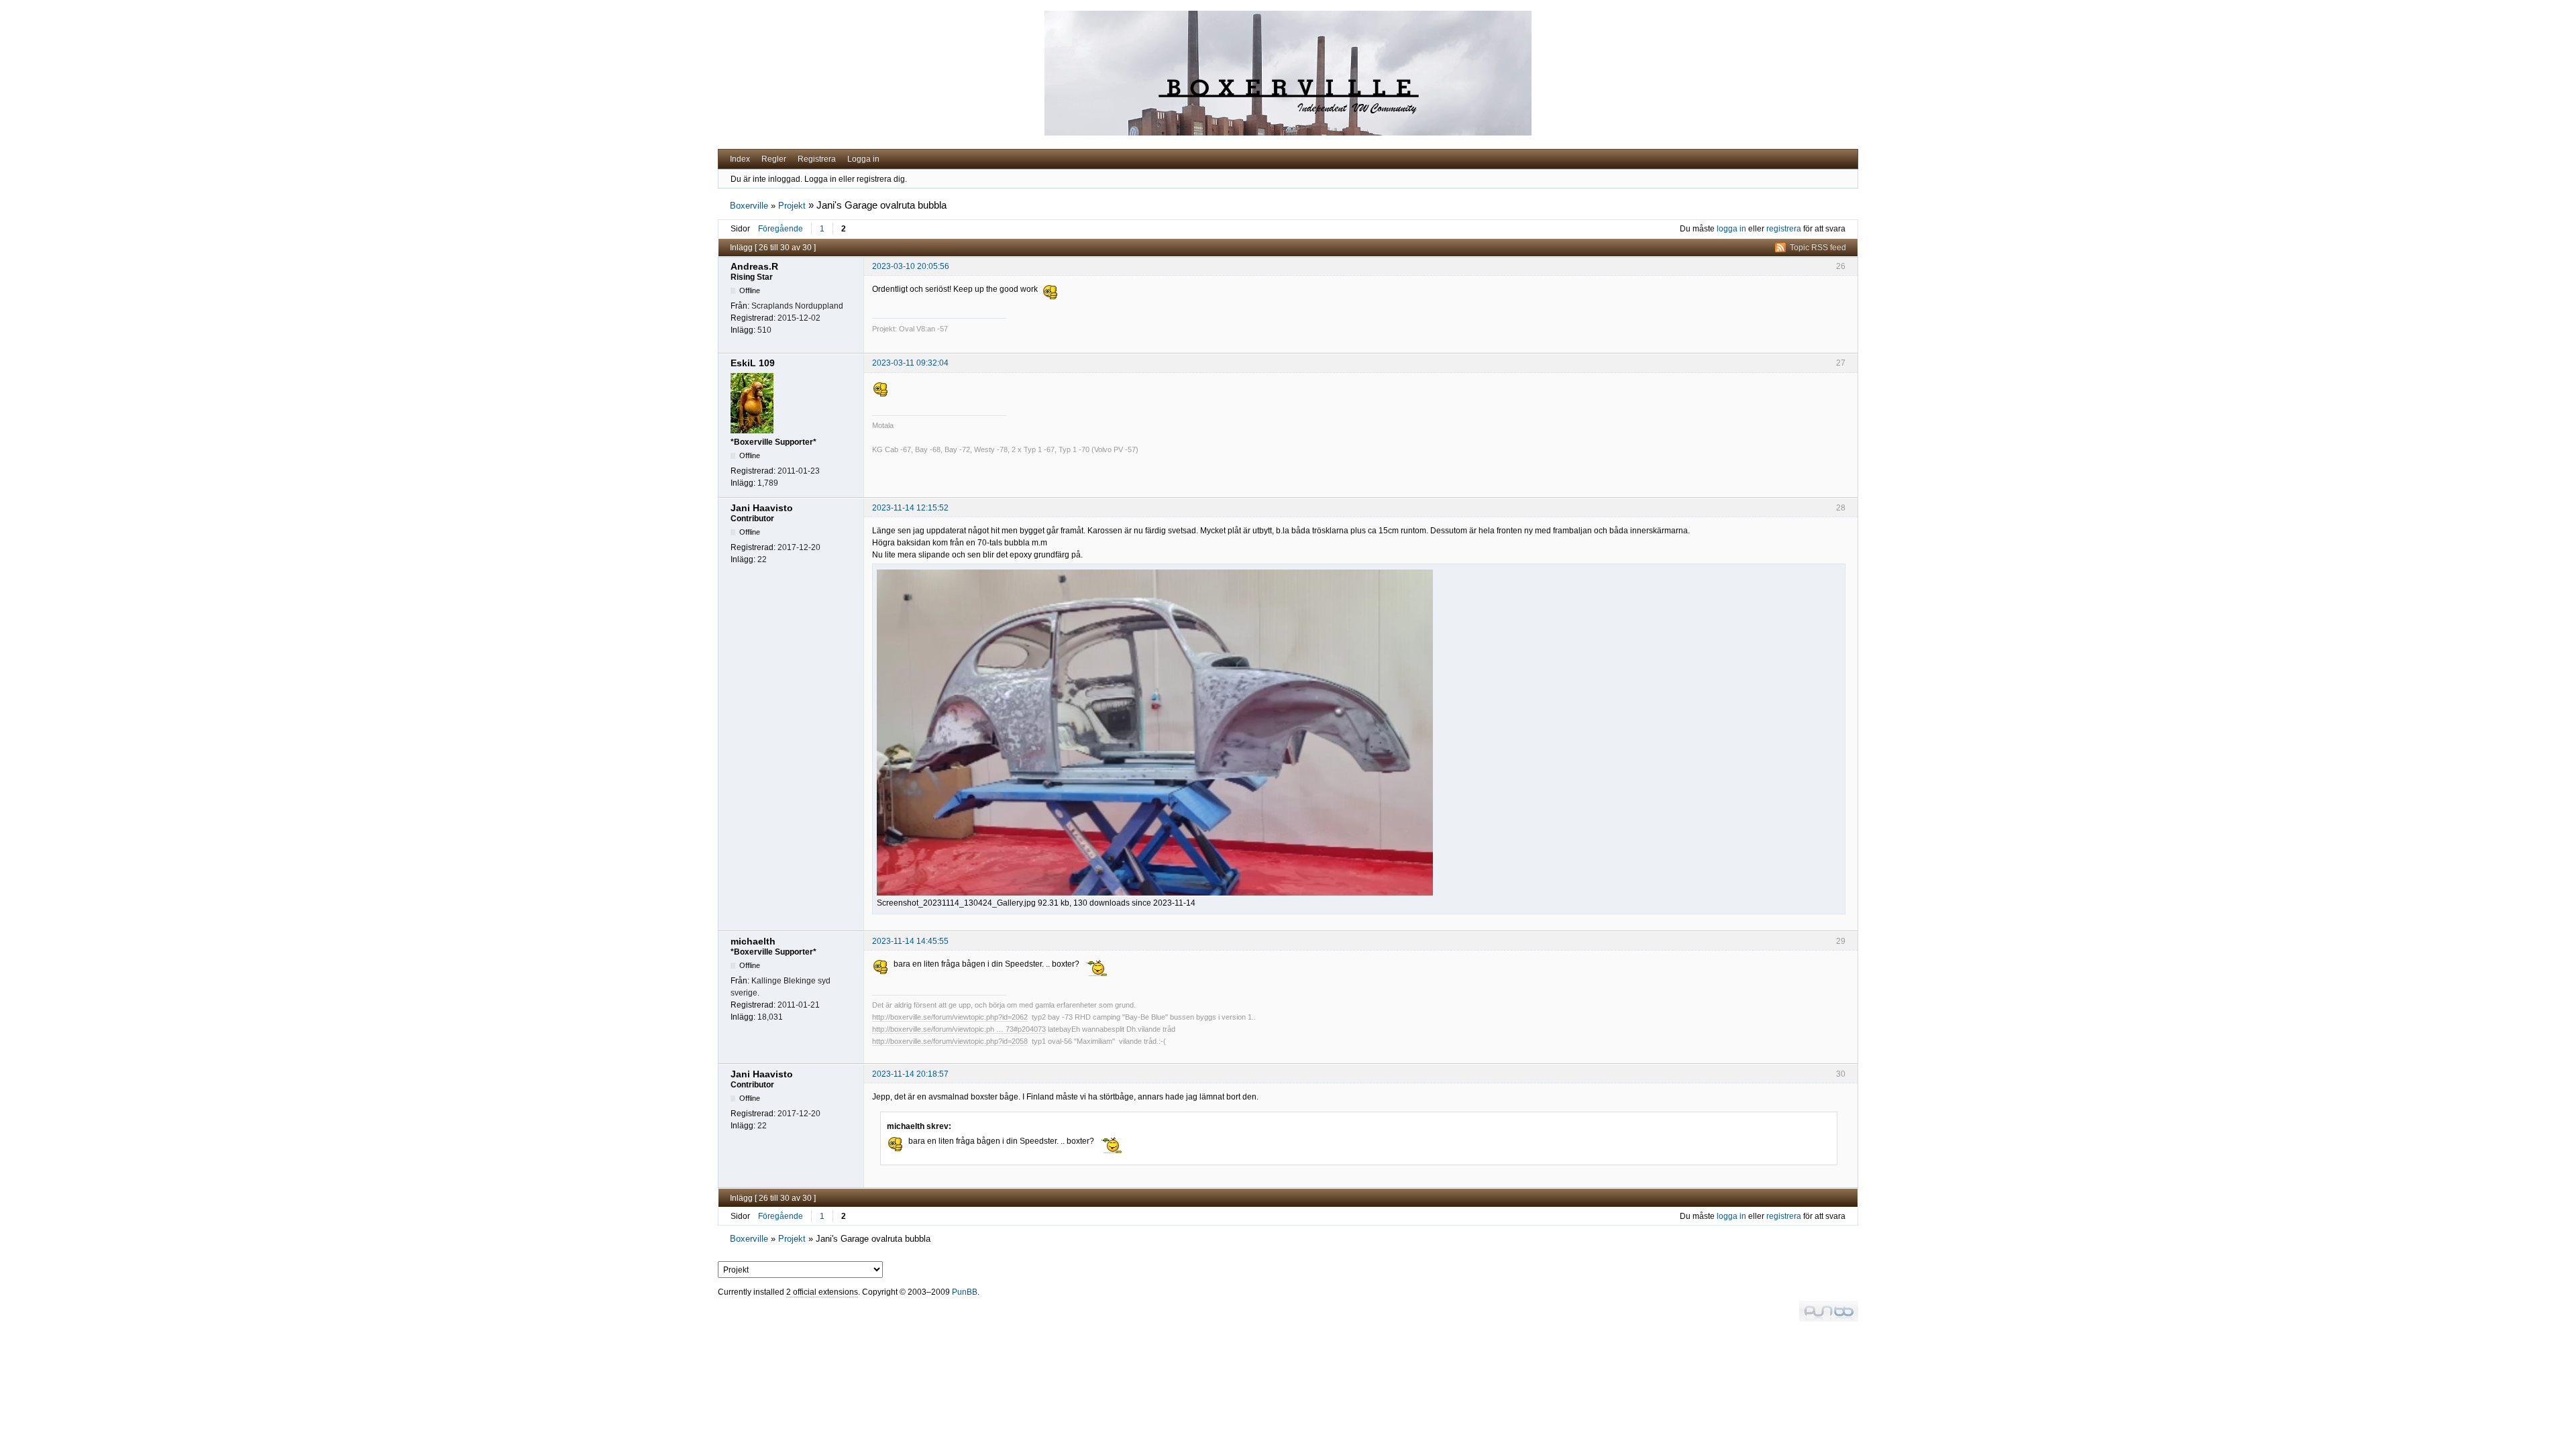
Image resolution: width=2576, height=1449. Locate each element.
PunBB (965, 1292)
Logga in (863, 159)
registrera (1784, 229)
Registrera (817, 159)
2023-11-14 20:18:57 (910, 1074)
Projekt (792, 206)
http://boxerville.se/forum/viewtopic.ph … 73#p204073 (959, 1029)
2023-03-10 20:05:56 (911, 266)
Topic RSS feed (1818, 248)
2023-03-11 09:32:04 (910, 363)
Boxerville (749, 206)
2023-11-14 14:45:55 (910, 941)
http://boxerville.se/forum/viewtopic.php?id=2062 (950, 1017)
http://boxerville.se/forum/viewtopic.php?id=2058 (950, 1041)
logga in (1731, 229)
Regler (774, 159)
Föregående (781, 229)
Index (740, 159)
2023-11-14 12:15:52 (910, 508)
